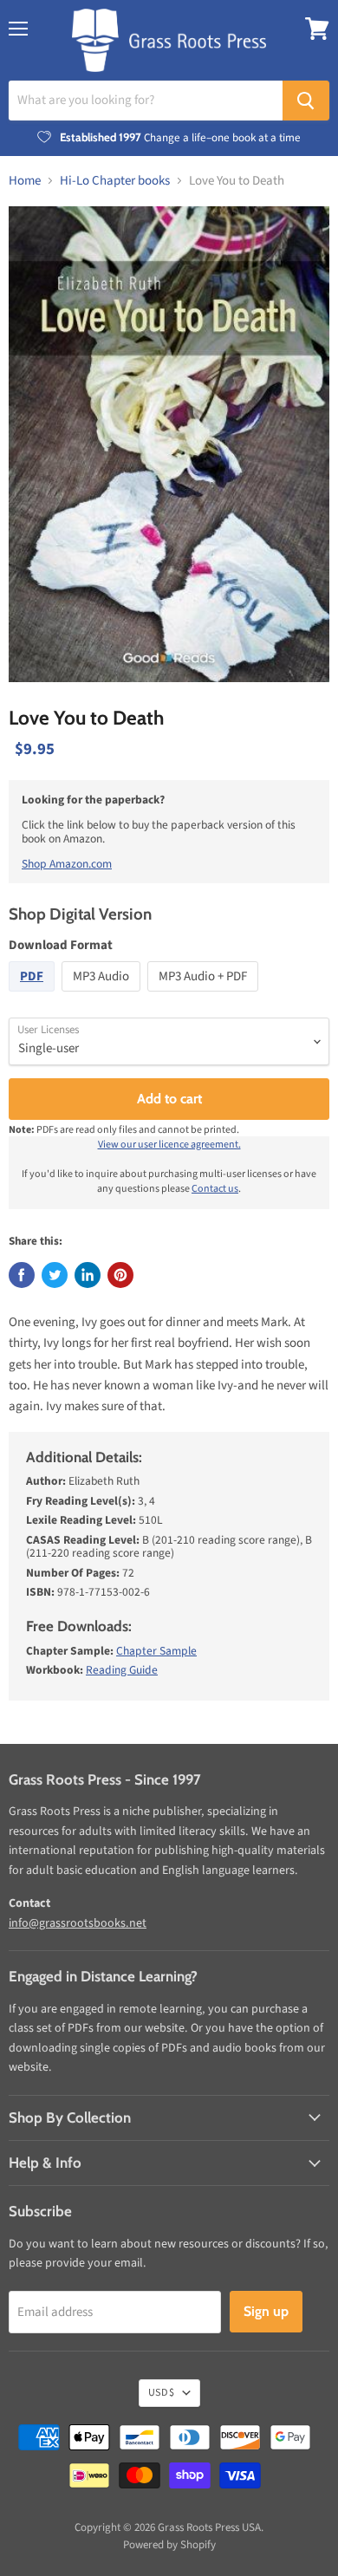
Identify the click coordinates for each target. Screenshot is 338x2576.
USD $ (161, 2393)
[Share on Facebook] (22, 1275)
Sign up (266, 2311)
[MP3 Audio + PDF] (205, 996)
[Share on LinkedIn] (88, 1275)
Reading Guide (122, 1670)
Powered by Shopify (169, 2545)
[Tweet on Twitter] (55, 1275)
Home (25, 181)
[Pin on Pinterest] (120, 1275)
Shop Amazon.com (67, 864)
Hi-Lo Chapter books (115, 181)
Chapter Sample (156, 1651)
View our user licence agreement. (169, 1145)
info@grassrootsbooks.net (78, 1923)
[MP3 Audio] (103, 996)
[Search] (306, 101)
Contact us (215, 1189)
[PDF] (34, 996)
